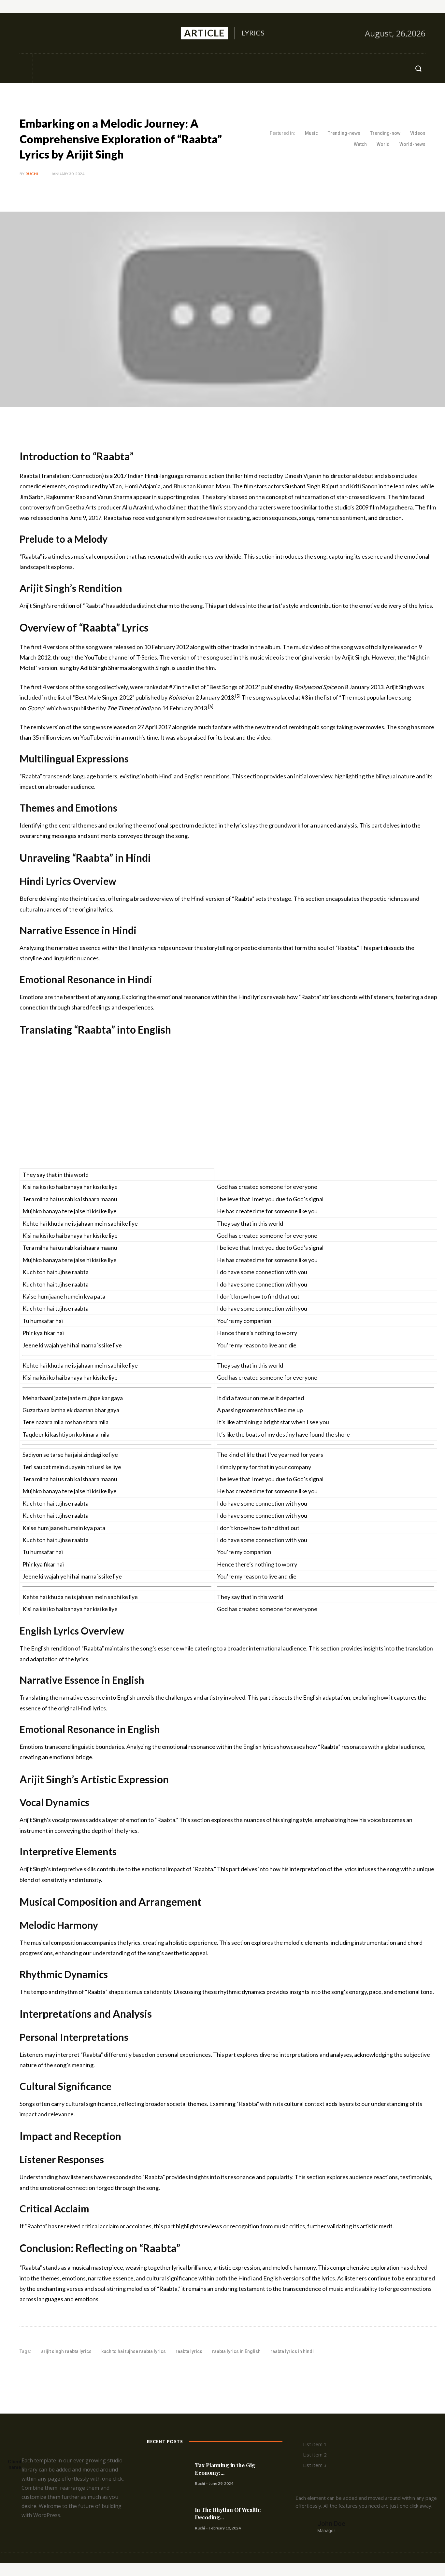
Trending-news (344, 133)
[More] (127, 2372)
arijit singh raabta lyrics (66, 2351)
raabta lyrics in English (236, 2351)
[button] (418, 68)
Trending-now (385, 133)
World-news (412, 144)
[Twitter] (53, 33)
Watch (360, 144)
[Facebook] (25, 33)
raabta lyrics (189, 2351)
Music (311, 133)
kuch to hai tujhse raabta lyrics (134, 2351)
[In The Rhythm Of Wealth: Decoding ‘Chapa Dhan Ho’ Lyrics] (168, 2518)
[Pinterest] (96, 2372)
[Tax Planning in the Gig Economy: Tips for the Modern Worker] (168, 2474)
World (383, 144)
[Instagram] (39, 33)
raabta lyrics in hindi (292, 2351)
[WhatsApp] (111, 2372)
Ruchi (32, 174)
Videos (418, 133)
